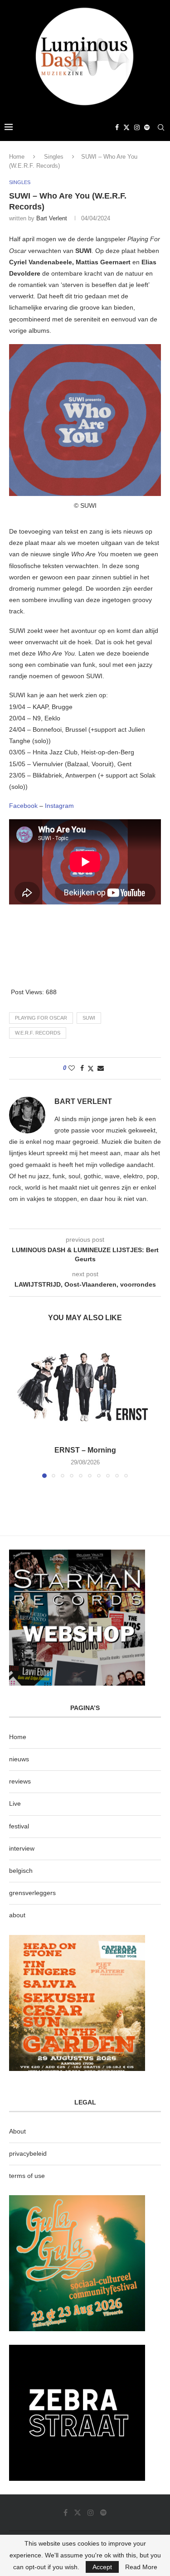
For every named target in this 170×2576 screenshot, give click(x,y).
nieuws (19, 1759)
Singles (54, 157)
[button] (17, 1407)
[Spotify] (147, 127)
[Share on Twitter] (91, 1068)
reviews (20, 1781)
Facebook (24, 806)
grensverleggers (32, 1893)
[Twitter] (126, 127)
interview (22, 1848)
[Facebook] (117, 127)
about (17, 1915)
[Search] (161, 127)
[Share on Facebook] (82, 1068)
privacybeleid (28, 2153)
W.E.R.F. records (38, 1033)
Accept (102, 2567)
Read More (141, 2567)
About (17, 2131)
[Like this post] (72, 1068)
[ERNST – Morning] (85, 1387)
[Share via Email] (101, 1068)
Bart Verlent (52, 218)
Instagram (59, 806)
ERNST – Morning (85, 1450)
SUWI (89, 1018)
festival (19, 1826)
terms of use (27, 2176)
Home (17, 157)
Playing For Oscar (41, 1018)
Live (15, 1803)
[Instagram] (137, 127)
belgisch (21, 1871)
